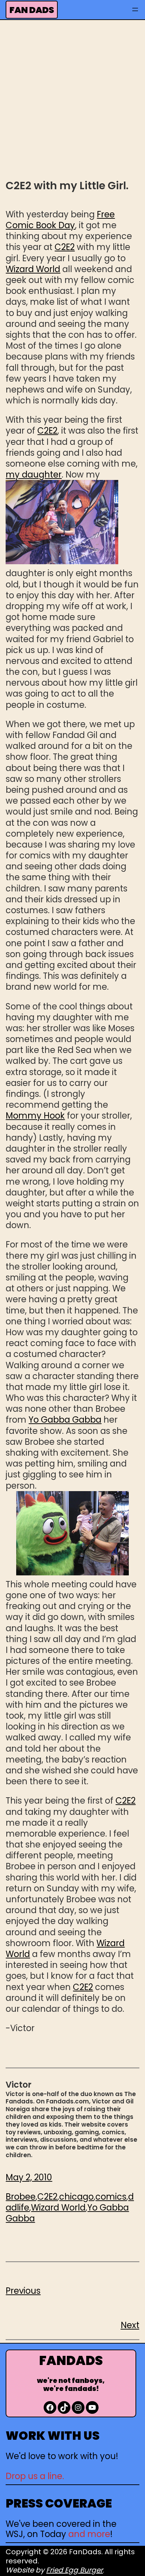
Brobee (21, 2197)
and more (89, 2534)
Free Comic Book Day (60, 220)
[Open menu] (135, 9)
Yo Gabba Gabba (65, 1420)
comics (111, 2197)
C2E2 (65, 247)
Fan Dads (32, 10)
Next (130, 2325)
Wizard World (33, 269)
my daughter (34, 475)
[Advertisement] (72, 99)
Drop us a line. (35, 2476)
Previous (23, 2291)
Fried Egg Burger (74, 2570)
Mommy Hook (35, 1116)
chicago (76, 2197)
